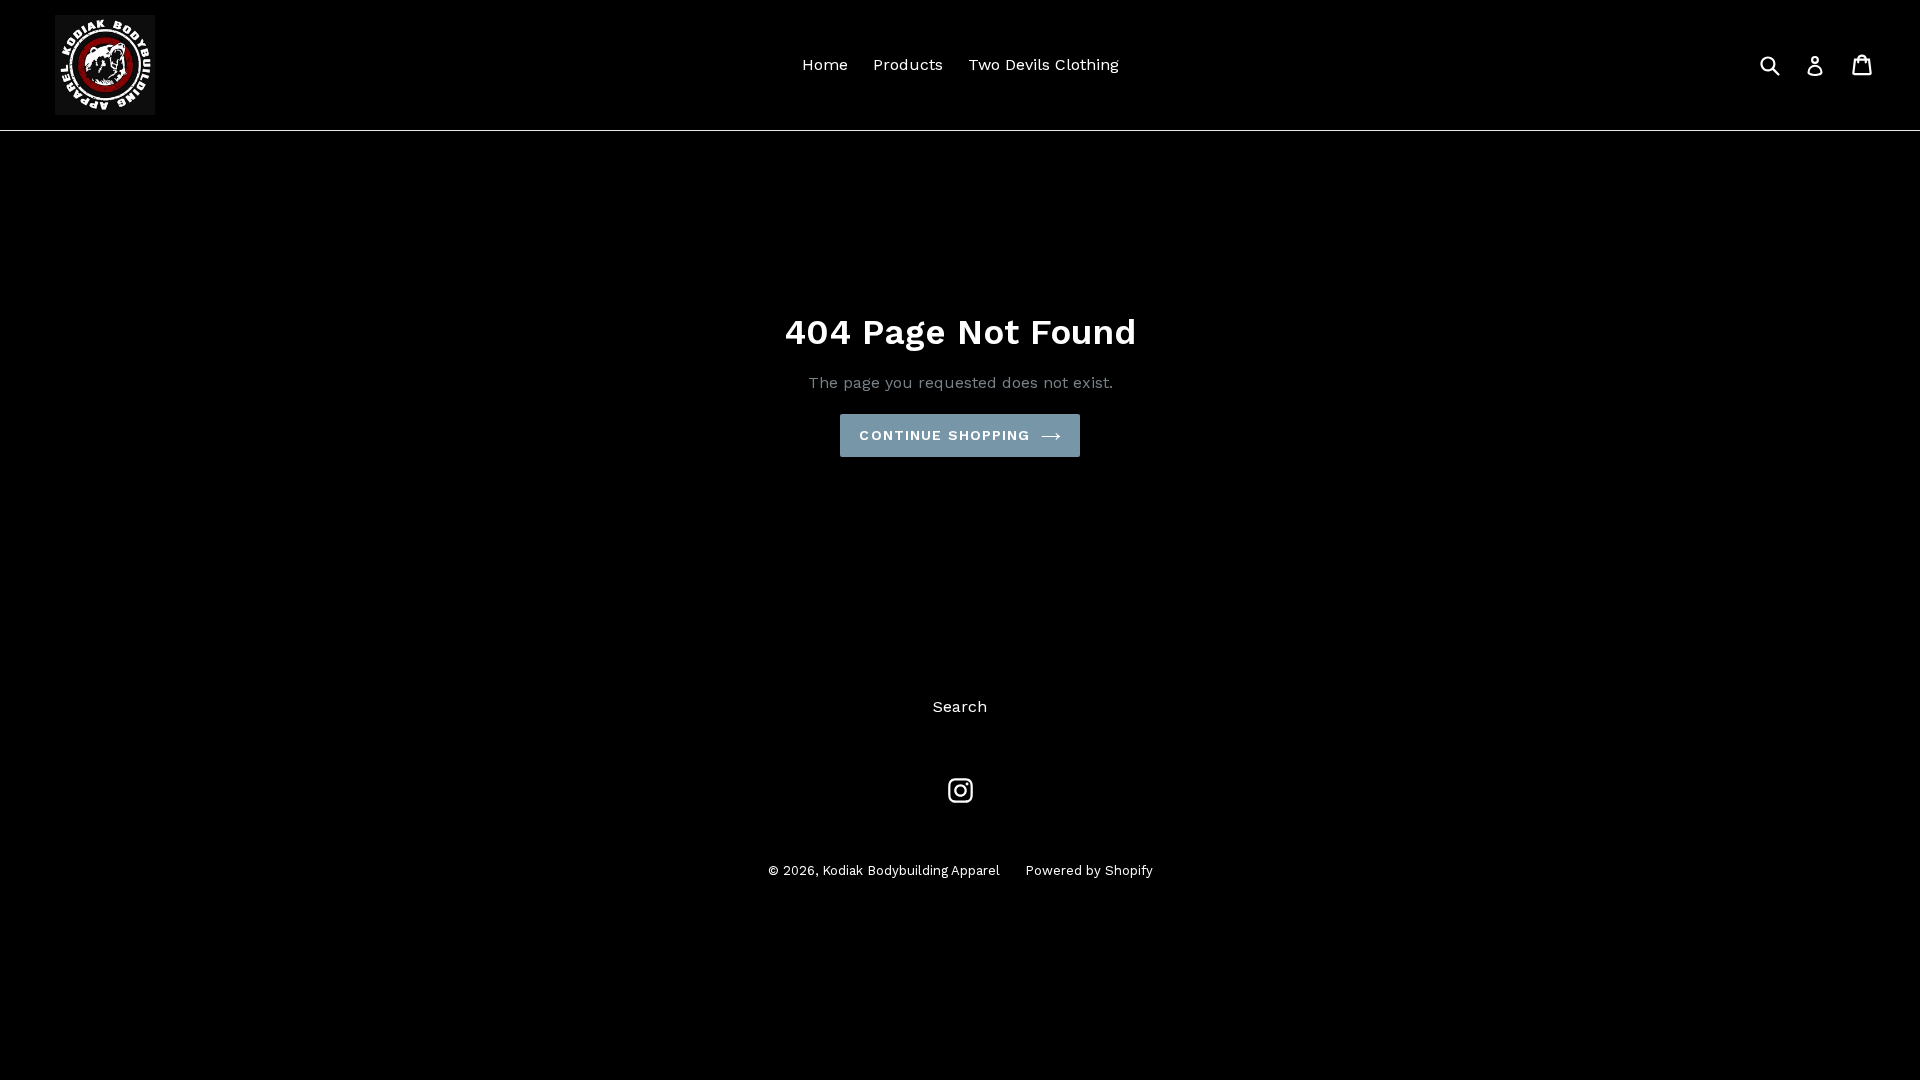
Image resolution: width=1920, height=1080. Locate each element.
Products (908, 64)
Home (825, 64)
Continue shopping (944, 435)
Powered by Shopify (1089, 870)
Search (960, 706)
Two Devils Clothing (1043, 64)
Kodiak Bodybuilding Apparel (911, 870)
